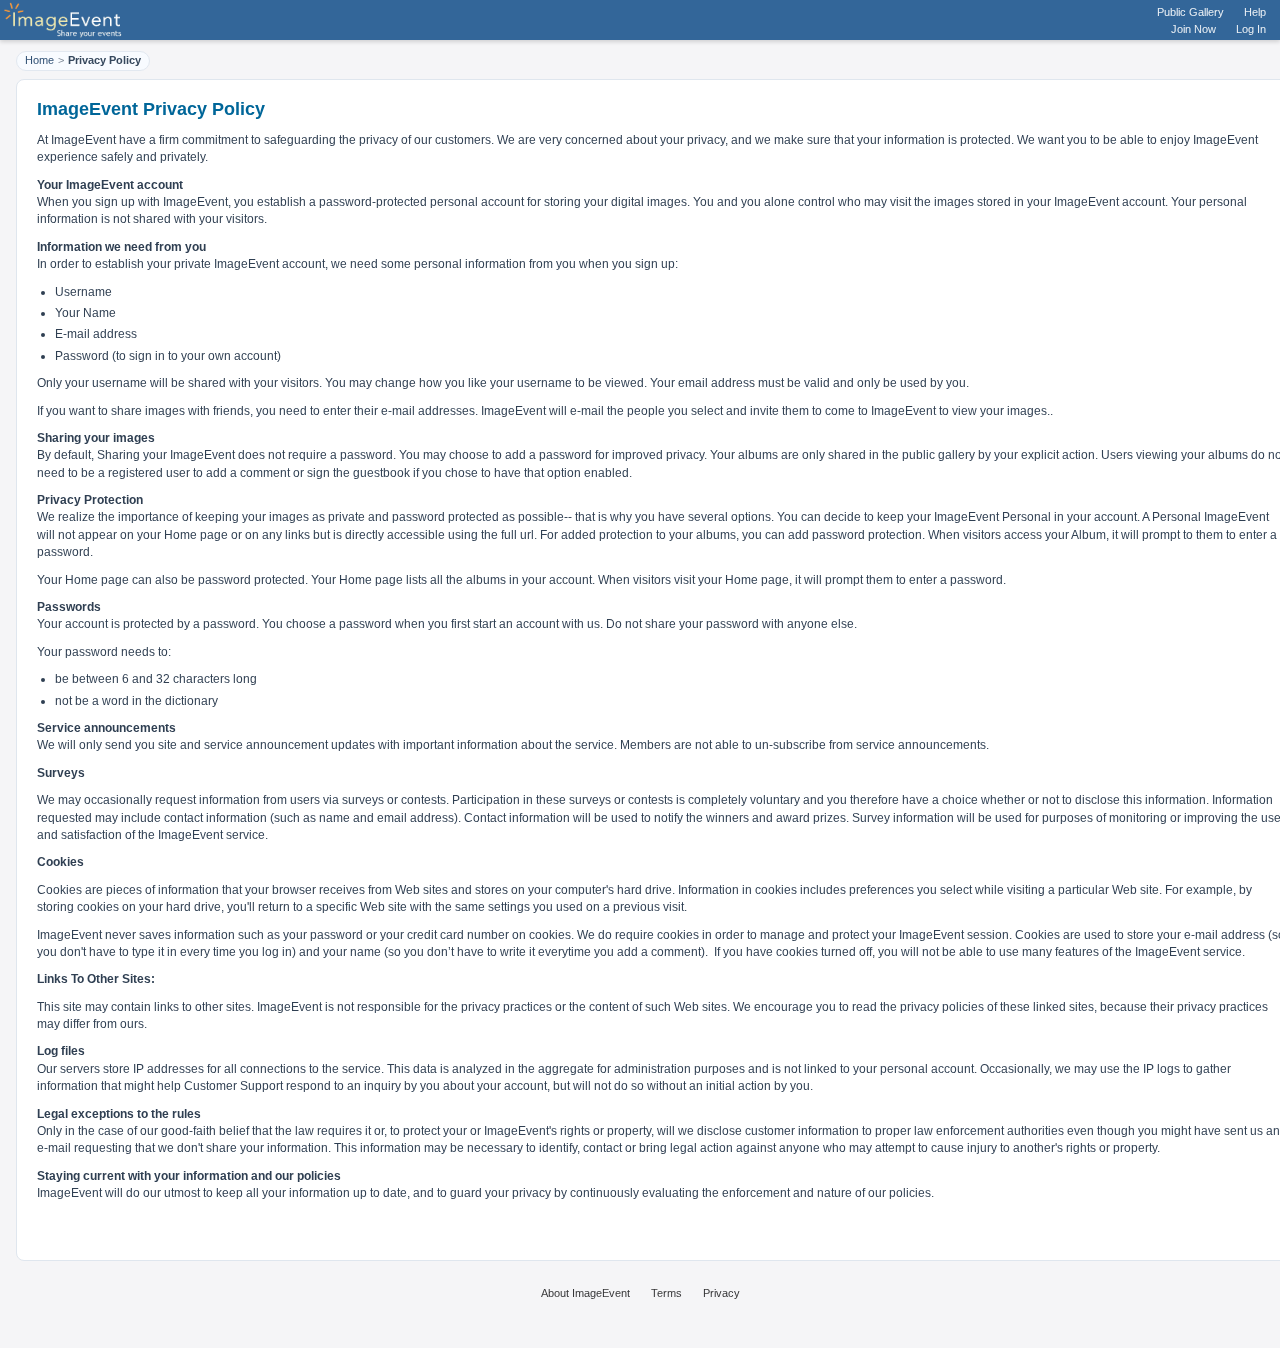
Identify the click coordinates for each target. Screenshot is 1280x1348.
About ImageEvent (585, 1293)
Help (1255, 12)
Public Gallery (1190, 12)
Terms (666, 1293)
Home (39, 60)
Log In (1251, 29)
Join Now (1193, 29)
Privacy (721, 1293)
